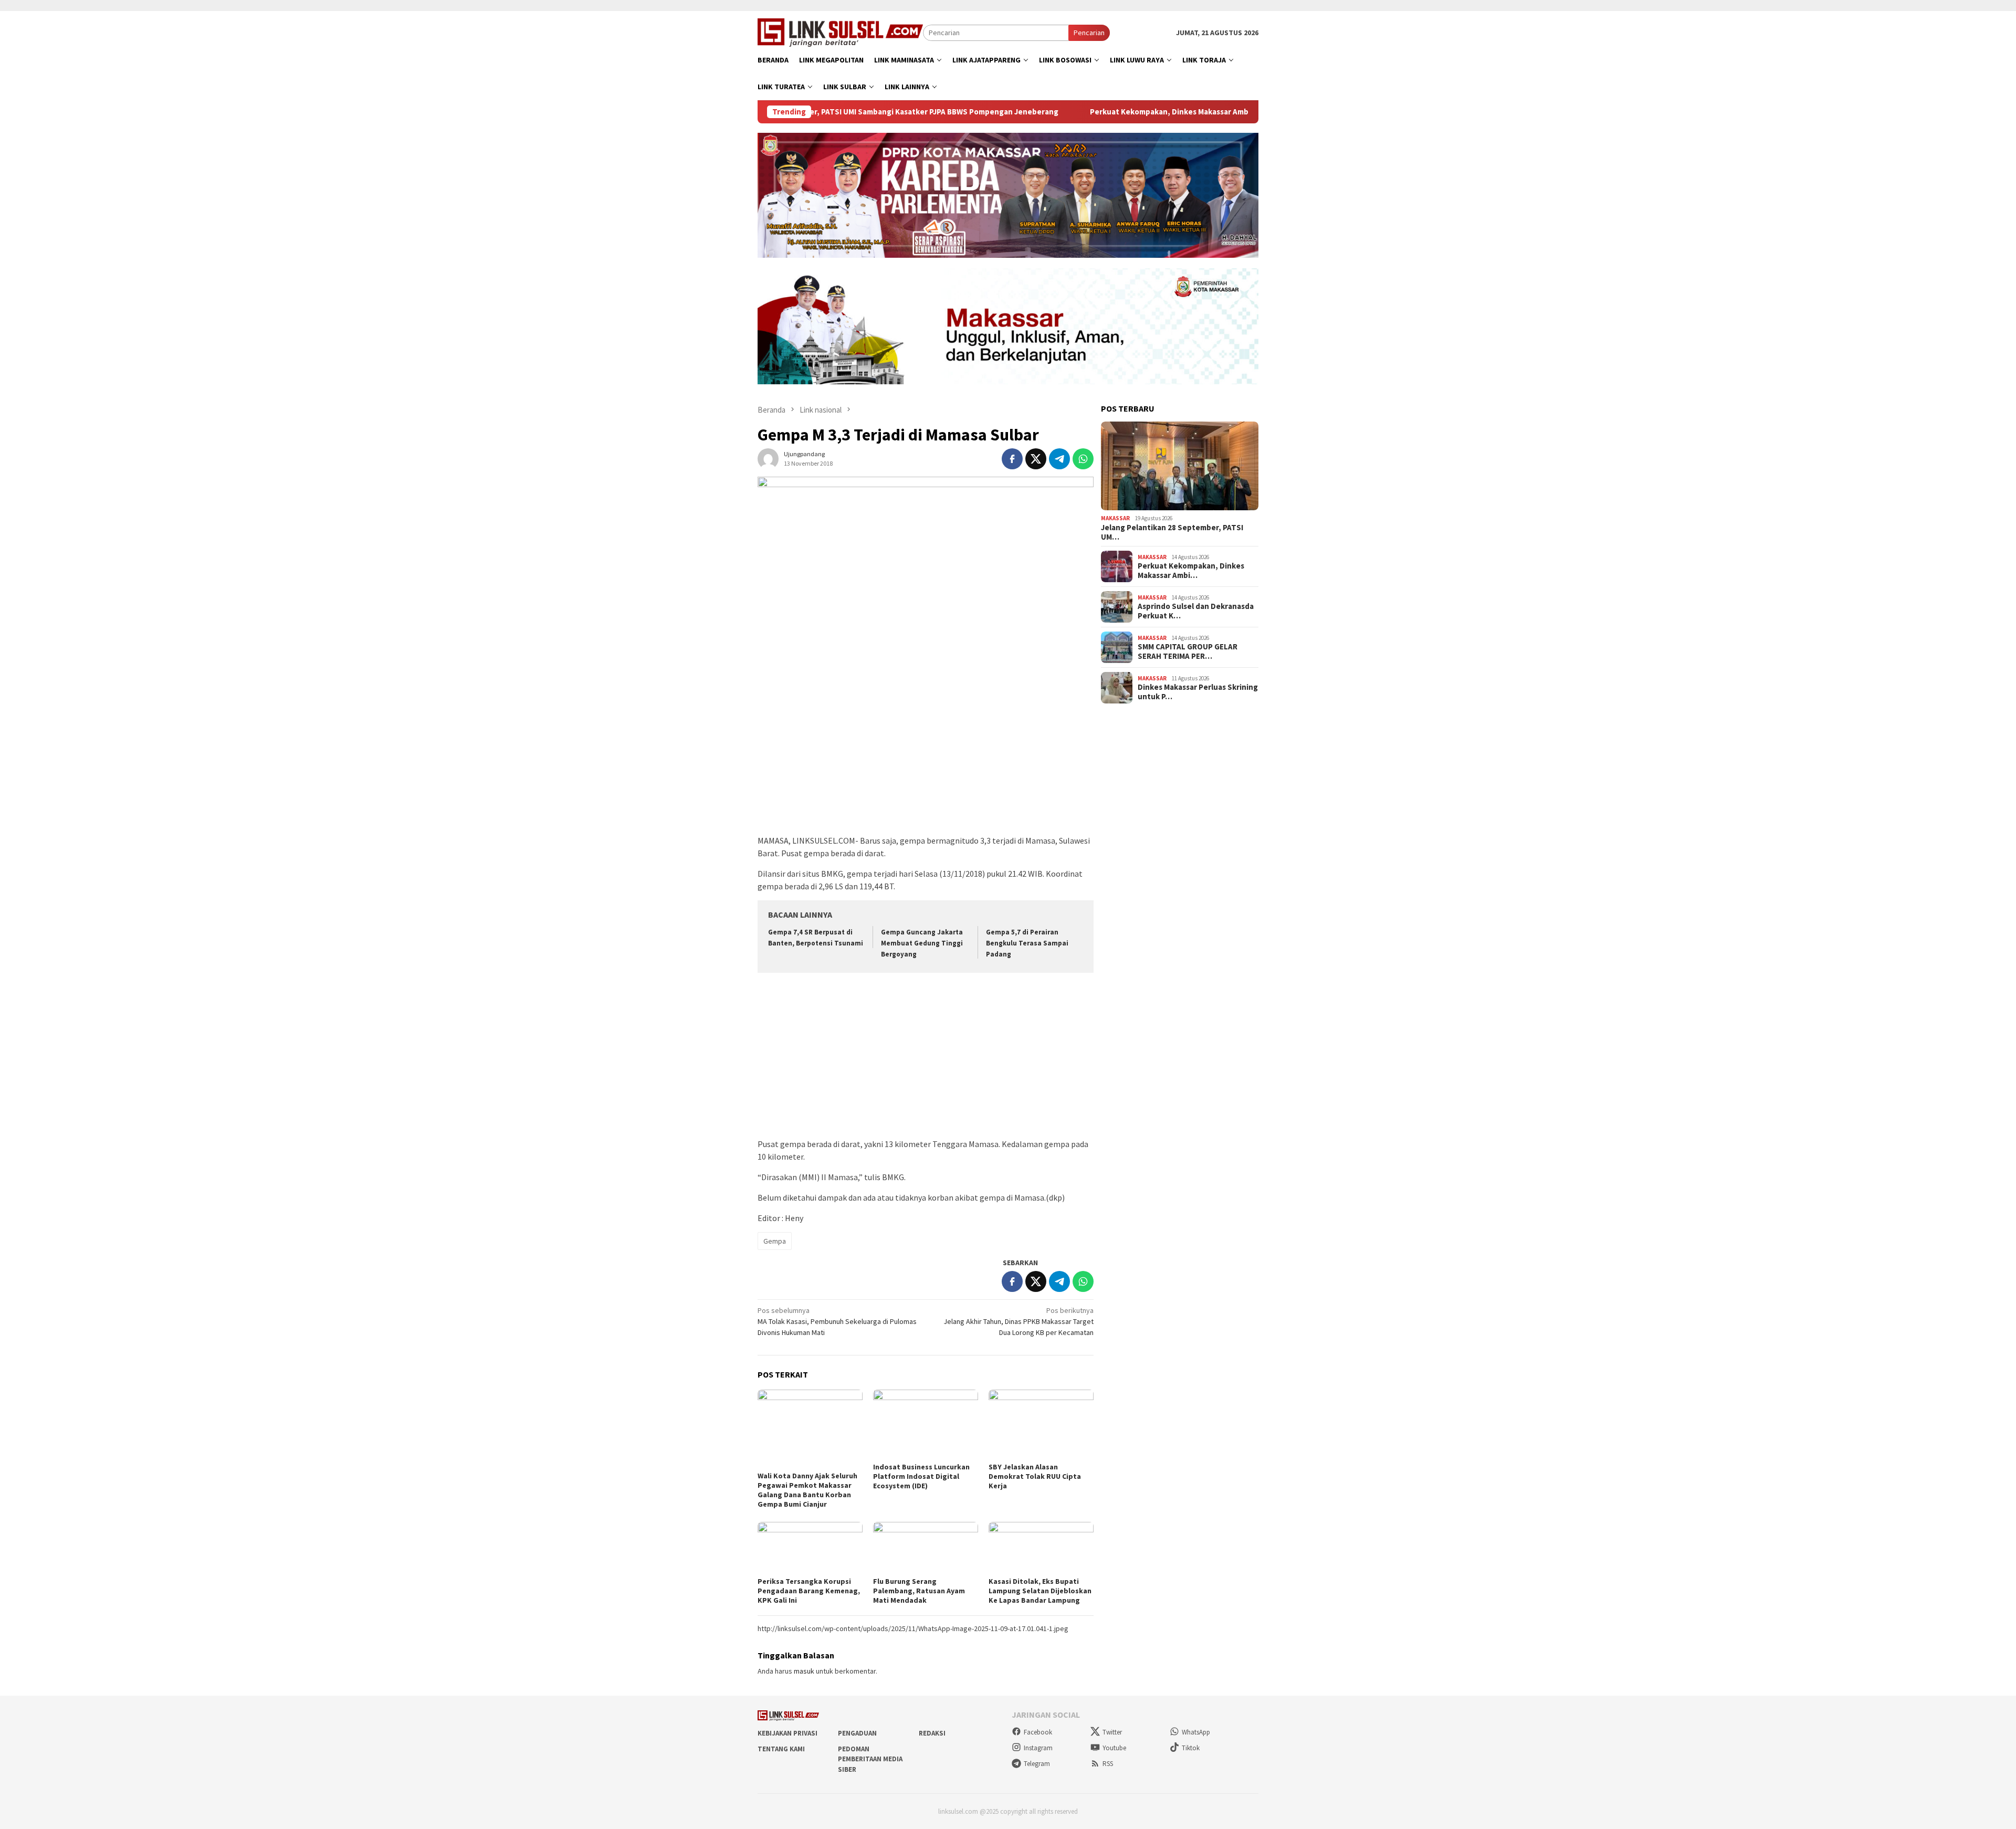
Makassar (1115, 518)
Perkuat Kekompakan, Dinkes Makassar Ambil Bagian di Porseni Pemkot (1112, 112)
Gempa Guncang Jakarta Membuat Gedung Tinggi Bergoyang (922, 943)
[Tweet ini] (1036, 459)
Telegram (1037, 1764)
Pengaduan (857, 1733)
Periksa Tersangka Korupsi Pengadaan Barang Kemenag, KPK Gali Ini (809, 1591)
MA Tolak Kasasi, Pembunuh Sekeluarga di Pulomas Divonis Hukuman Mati (837, 1321)
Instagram (1038, 1748)
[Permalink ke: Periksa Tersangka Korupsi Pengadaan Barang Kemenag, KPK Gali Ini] (810, 1548)
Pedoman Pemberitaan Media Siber (870, 1759)
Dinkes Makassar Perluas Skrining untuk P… (1198, 692)
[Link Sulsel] (840, 31)
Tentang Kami (781, 1749)
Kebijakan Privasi (787, 1733)
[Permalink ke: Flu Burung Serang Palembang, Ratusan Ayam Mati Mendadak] (926, 1548)
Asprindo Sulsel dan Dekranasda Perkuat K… (1196, 611)
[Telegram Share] (1059, 459)
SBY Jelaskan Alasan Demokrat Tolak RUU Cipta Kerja (1035, 1476)
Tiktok (1191, 1748)
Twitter (1112, 1732)
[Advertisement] (926, 755)
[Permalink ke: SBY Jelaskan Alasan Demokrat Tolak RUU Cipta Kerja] (1041, 1425)
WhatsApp (1196, 1732)
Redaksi (932, 1733)
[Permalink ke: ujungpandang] (768, 458)
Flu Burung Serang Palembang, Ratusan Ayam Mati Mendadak (919, 1591)
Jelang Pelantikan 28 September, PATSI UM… (1172, 532)
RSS (1108, 1764)
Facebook (1038, 1732)
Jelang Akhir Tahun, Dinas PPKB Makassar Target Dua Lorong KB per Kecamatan (1018, 1321)
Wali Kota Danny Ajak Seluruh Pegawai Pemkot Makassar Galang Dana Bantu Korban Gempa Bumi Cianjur (807, 1490)
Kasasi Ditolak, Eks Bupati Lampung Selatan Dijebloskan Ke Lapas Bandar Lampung (1040, 1591)
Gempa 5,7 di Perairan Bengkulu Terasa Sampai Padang (1027, 943)
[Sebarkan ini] (1012, 459)
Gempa (775, 1241)
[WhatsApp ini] (1083, 459)
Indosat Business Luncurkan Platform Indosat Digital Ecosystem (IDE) (921, 1476)
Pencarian (1089, 33)
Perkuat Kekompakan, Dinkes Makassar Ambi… (1191, 571)
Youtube (1114, 1748)
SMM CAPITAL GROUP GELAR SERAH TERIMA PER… (1188, 651)
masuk (804, 1671)
